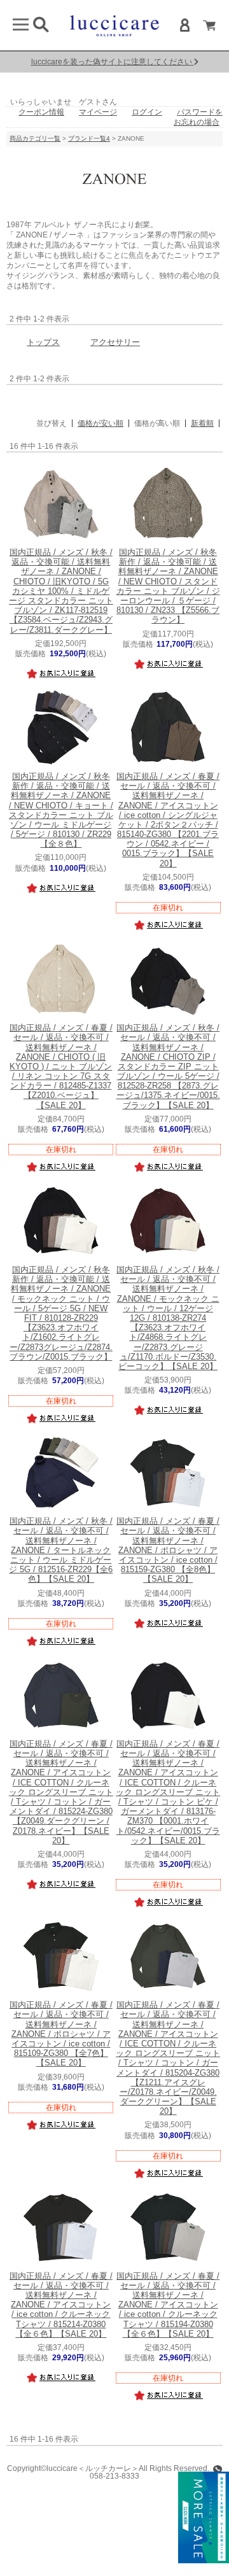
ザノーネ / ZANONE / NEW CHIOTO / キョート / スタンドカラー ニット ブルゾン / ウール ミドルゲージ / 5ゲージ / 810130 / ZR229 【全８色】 (61, 810)
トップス (43, 342)
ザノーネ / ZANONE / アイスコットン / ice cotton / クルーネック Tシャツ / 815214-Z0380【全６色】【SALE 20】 (61, 2305)
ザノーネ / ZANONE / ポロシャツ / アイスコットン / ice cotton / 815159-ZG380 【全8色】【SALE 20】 (168, 1550)
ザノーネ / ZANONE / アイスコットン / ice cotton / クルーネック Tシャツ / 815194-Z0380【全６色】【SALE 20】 (168, 2305)
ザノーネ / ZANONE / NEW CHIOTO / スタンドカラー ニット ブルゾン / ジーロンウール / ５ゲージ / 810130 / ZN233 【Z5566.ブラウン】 (168, 586)
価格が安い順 (101, 423)
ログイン (147, 112)
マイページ (98, 112)
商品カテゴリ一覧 (35, 138)
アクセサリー (115, 342)
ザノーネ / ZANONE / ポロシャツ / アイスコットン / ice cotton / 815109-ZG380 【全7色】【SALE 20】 (61, 2034)
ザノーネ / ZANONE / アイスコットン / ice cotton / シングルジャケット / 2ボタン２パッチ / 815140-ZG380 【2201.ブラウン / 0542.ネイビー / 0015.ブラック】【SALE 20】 (168, 820)
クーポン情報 (41, 112)
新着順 (202, 423)
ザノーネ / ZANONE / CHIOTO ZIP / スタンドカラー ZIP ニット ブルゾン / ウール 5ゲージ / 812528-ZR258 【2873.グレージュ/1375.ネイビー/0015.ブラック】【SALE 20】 (168, 1067)
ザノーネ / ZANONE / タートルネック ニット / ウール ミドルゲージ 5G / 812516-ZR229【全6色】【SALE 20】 (61, 1550)
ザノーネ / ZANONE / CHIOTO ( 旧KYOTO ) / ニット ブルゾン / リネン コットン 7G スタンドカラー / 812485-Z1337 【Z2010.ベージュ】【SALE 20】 (61, 1067)
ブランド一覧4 (89, 138)
